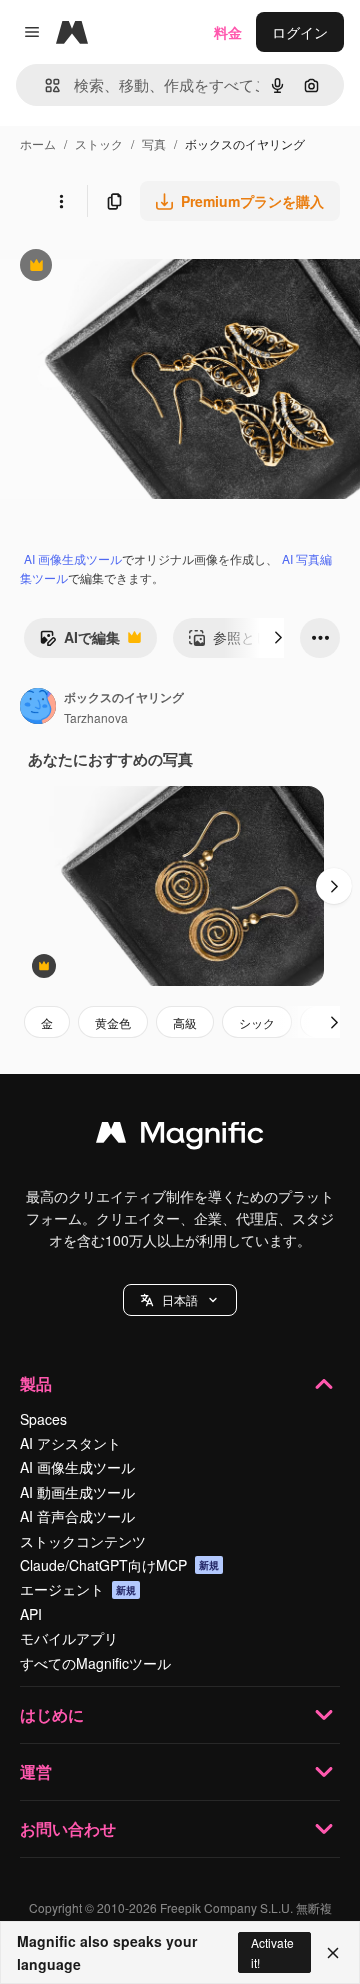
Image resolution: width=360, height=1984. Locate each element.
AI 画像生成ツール (73, 558)
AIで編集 (79, 642)
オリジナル (137, 267)
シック (257, 1022)
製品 (36, 1383)
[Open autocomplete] (44, 85)
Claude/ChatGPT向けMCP (119, 1565)
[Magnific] (180, 1137)
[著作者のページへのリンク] (38, 708)
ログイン (300, 32)
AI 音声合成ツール (77, 1516)
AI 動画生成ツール (77, 1492)
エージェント (78, 1589)
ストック (99, 143)
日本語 (180, 1299)
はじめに (52, 1714)
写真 (154, 143)
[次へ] (278, 638)
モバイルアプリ (69, 1638)
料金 (228, 32)
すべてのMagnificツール (95, 1663)
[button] (180, 1300)
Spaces (43, 1419)
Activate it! (272, 1952)
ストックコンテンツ (83, 1541)
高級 (185, 1022)
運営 (36, 1771)
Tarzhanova (96, 717)
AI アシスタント (70, 1443)
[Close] (333, 1953)
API (31, 1614)
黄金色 (113, 1022)
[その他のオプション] (61, 201)
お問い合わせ (68, 1828)
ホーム (38, 143)
